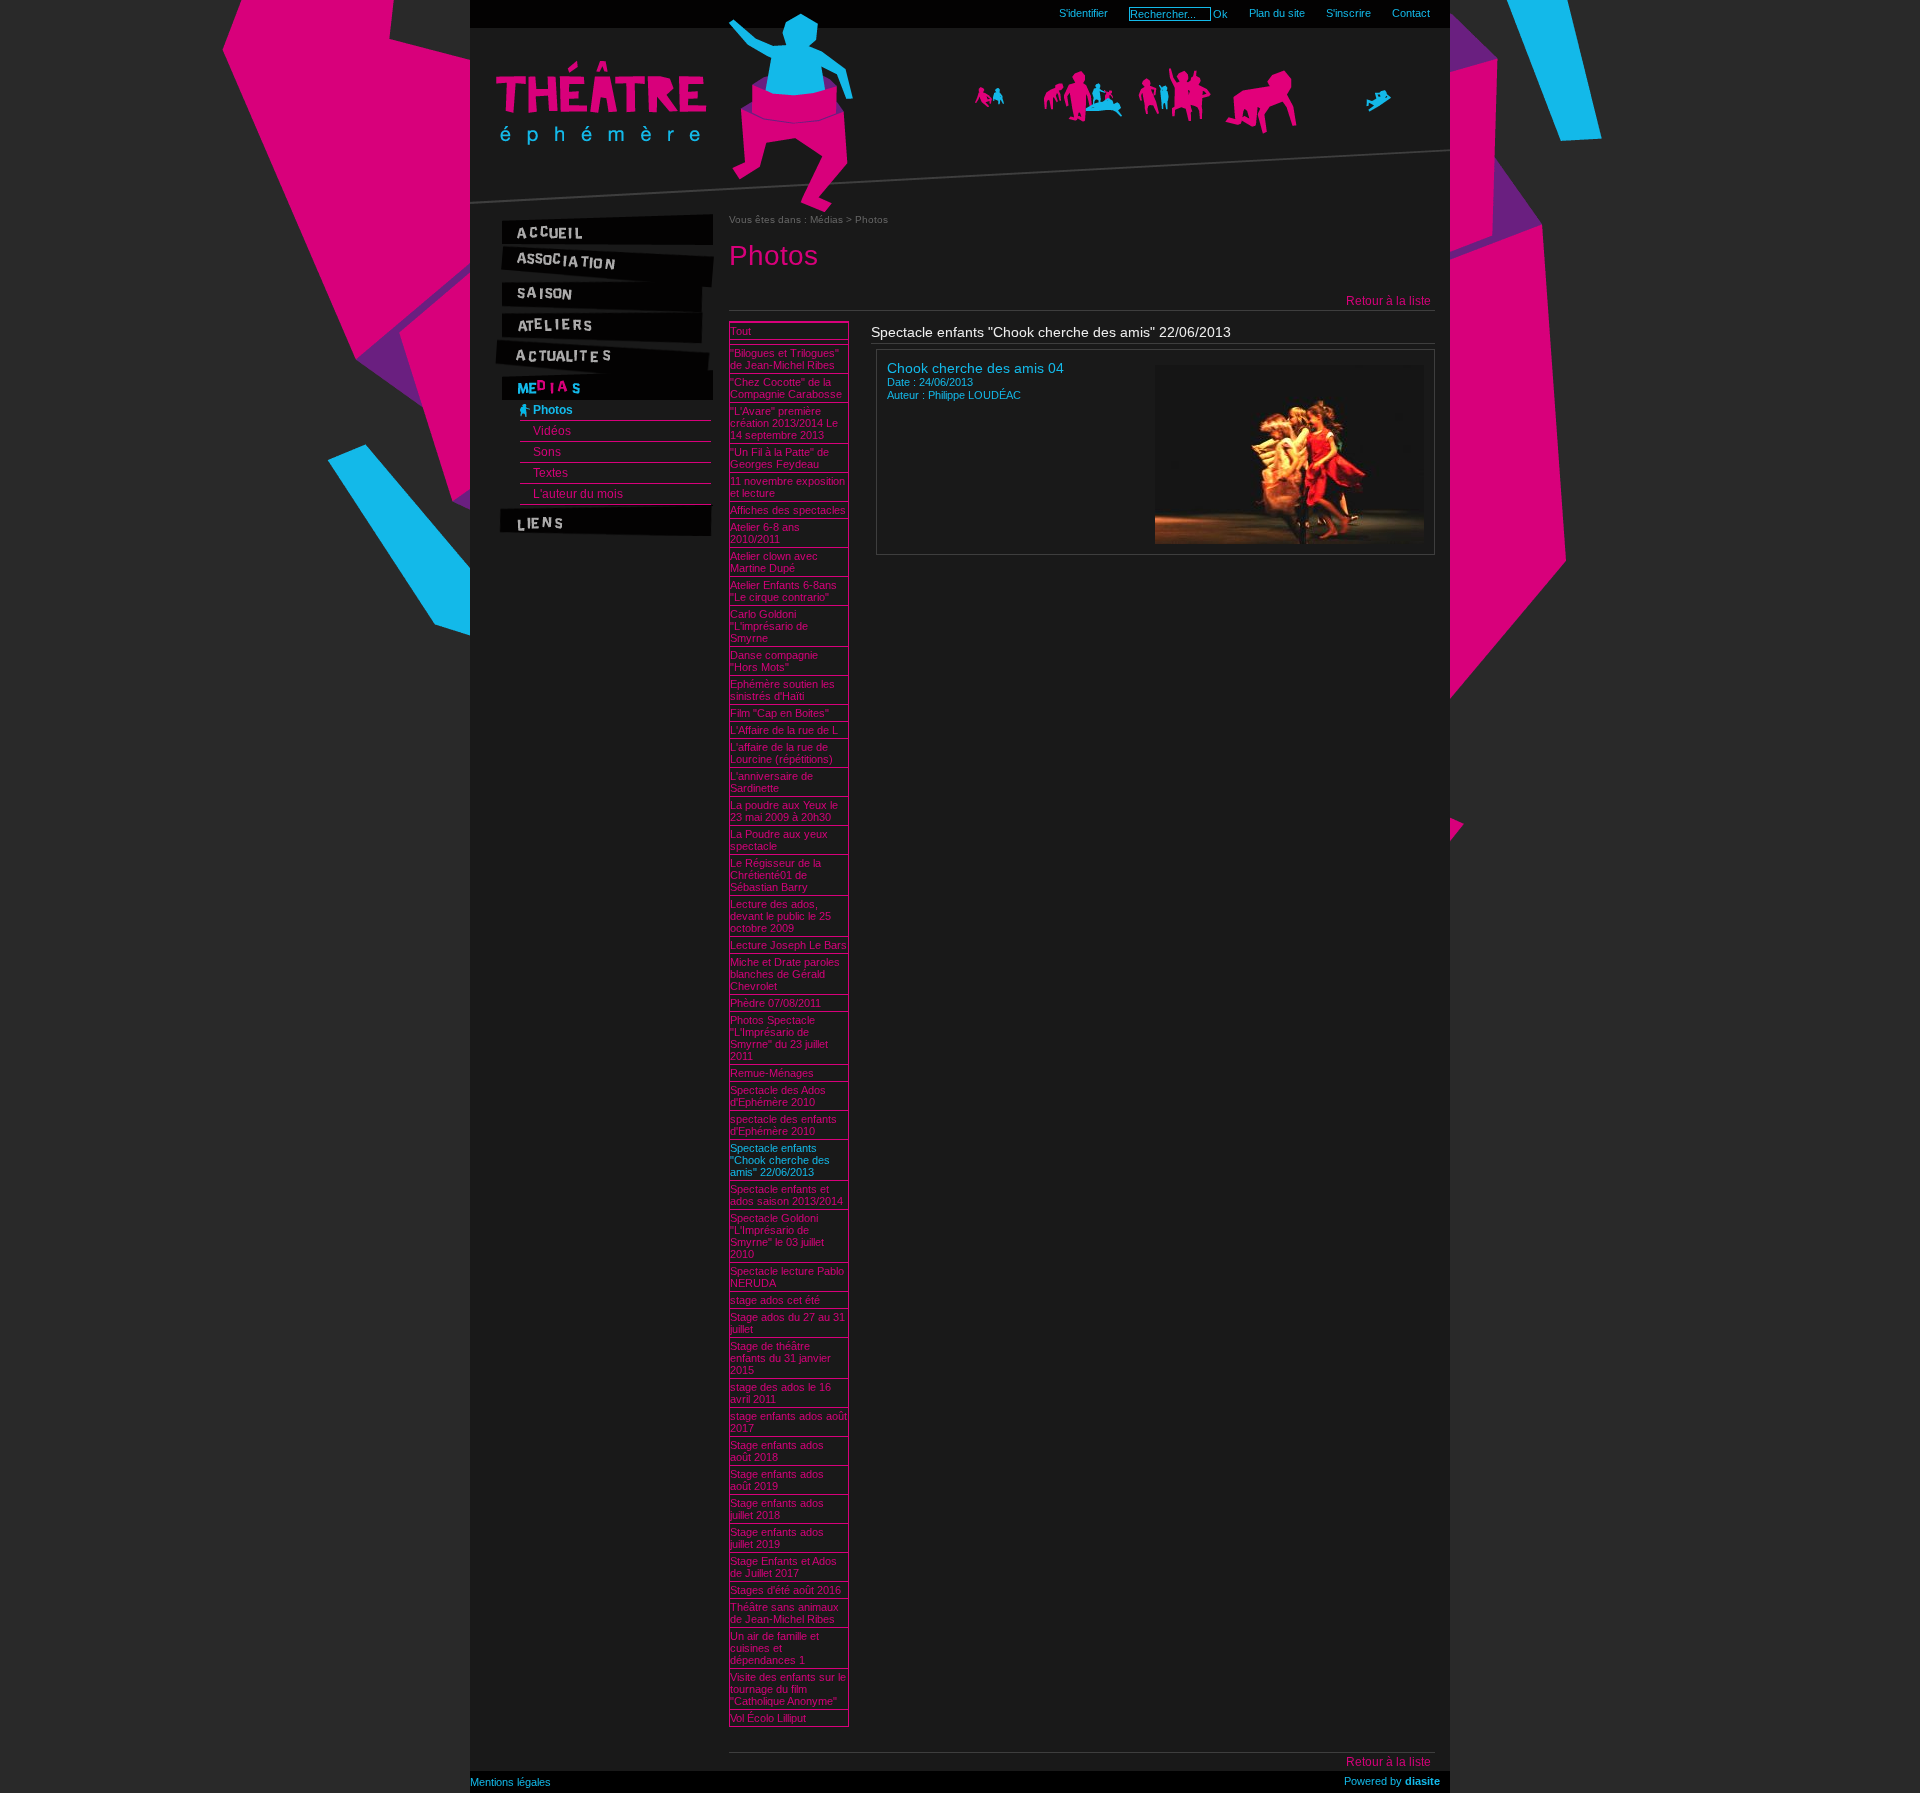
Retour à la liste (1388, 301)
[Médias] (603, 384)
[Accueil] (603, 229)
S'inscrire (1348, 13)
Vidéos (552, 431)
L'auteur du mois (578, 494)
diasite (1422, 1781)
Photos (553, 410)
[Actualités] (603, 353)
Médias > (832, 219)
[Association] (603, 260)
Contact (1411, 13)
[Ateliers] (603, 322)
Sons (547, 452)
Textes (550, 473)
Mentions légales (510, 1782)
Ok (1220, 14)
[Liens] (603, 520)
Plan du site (1277, 13)
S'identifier (1083, 13)
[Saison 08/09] (603, 291)
